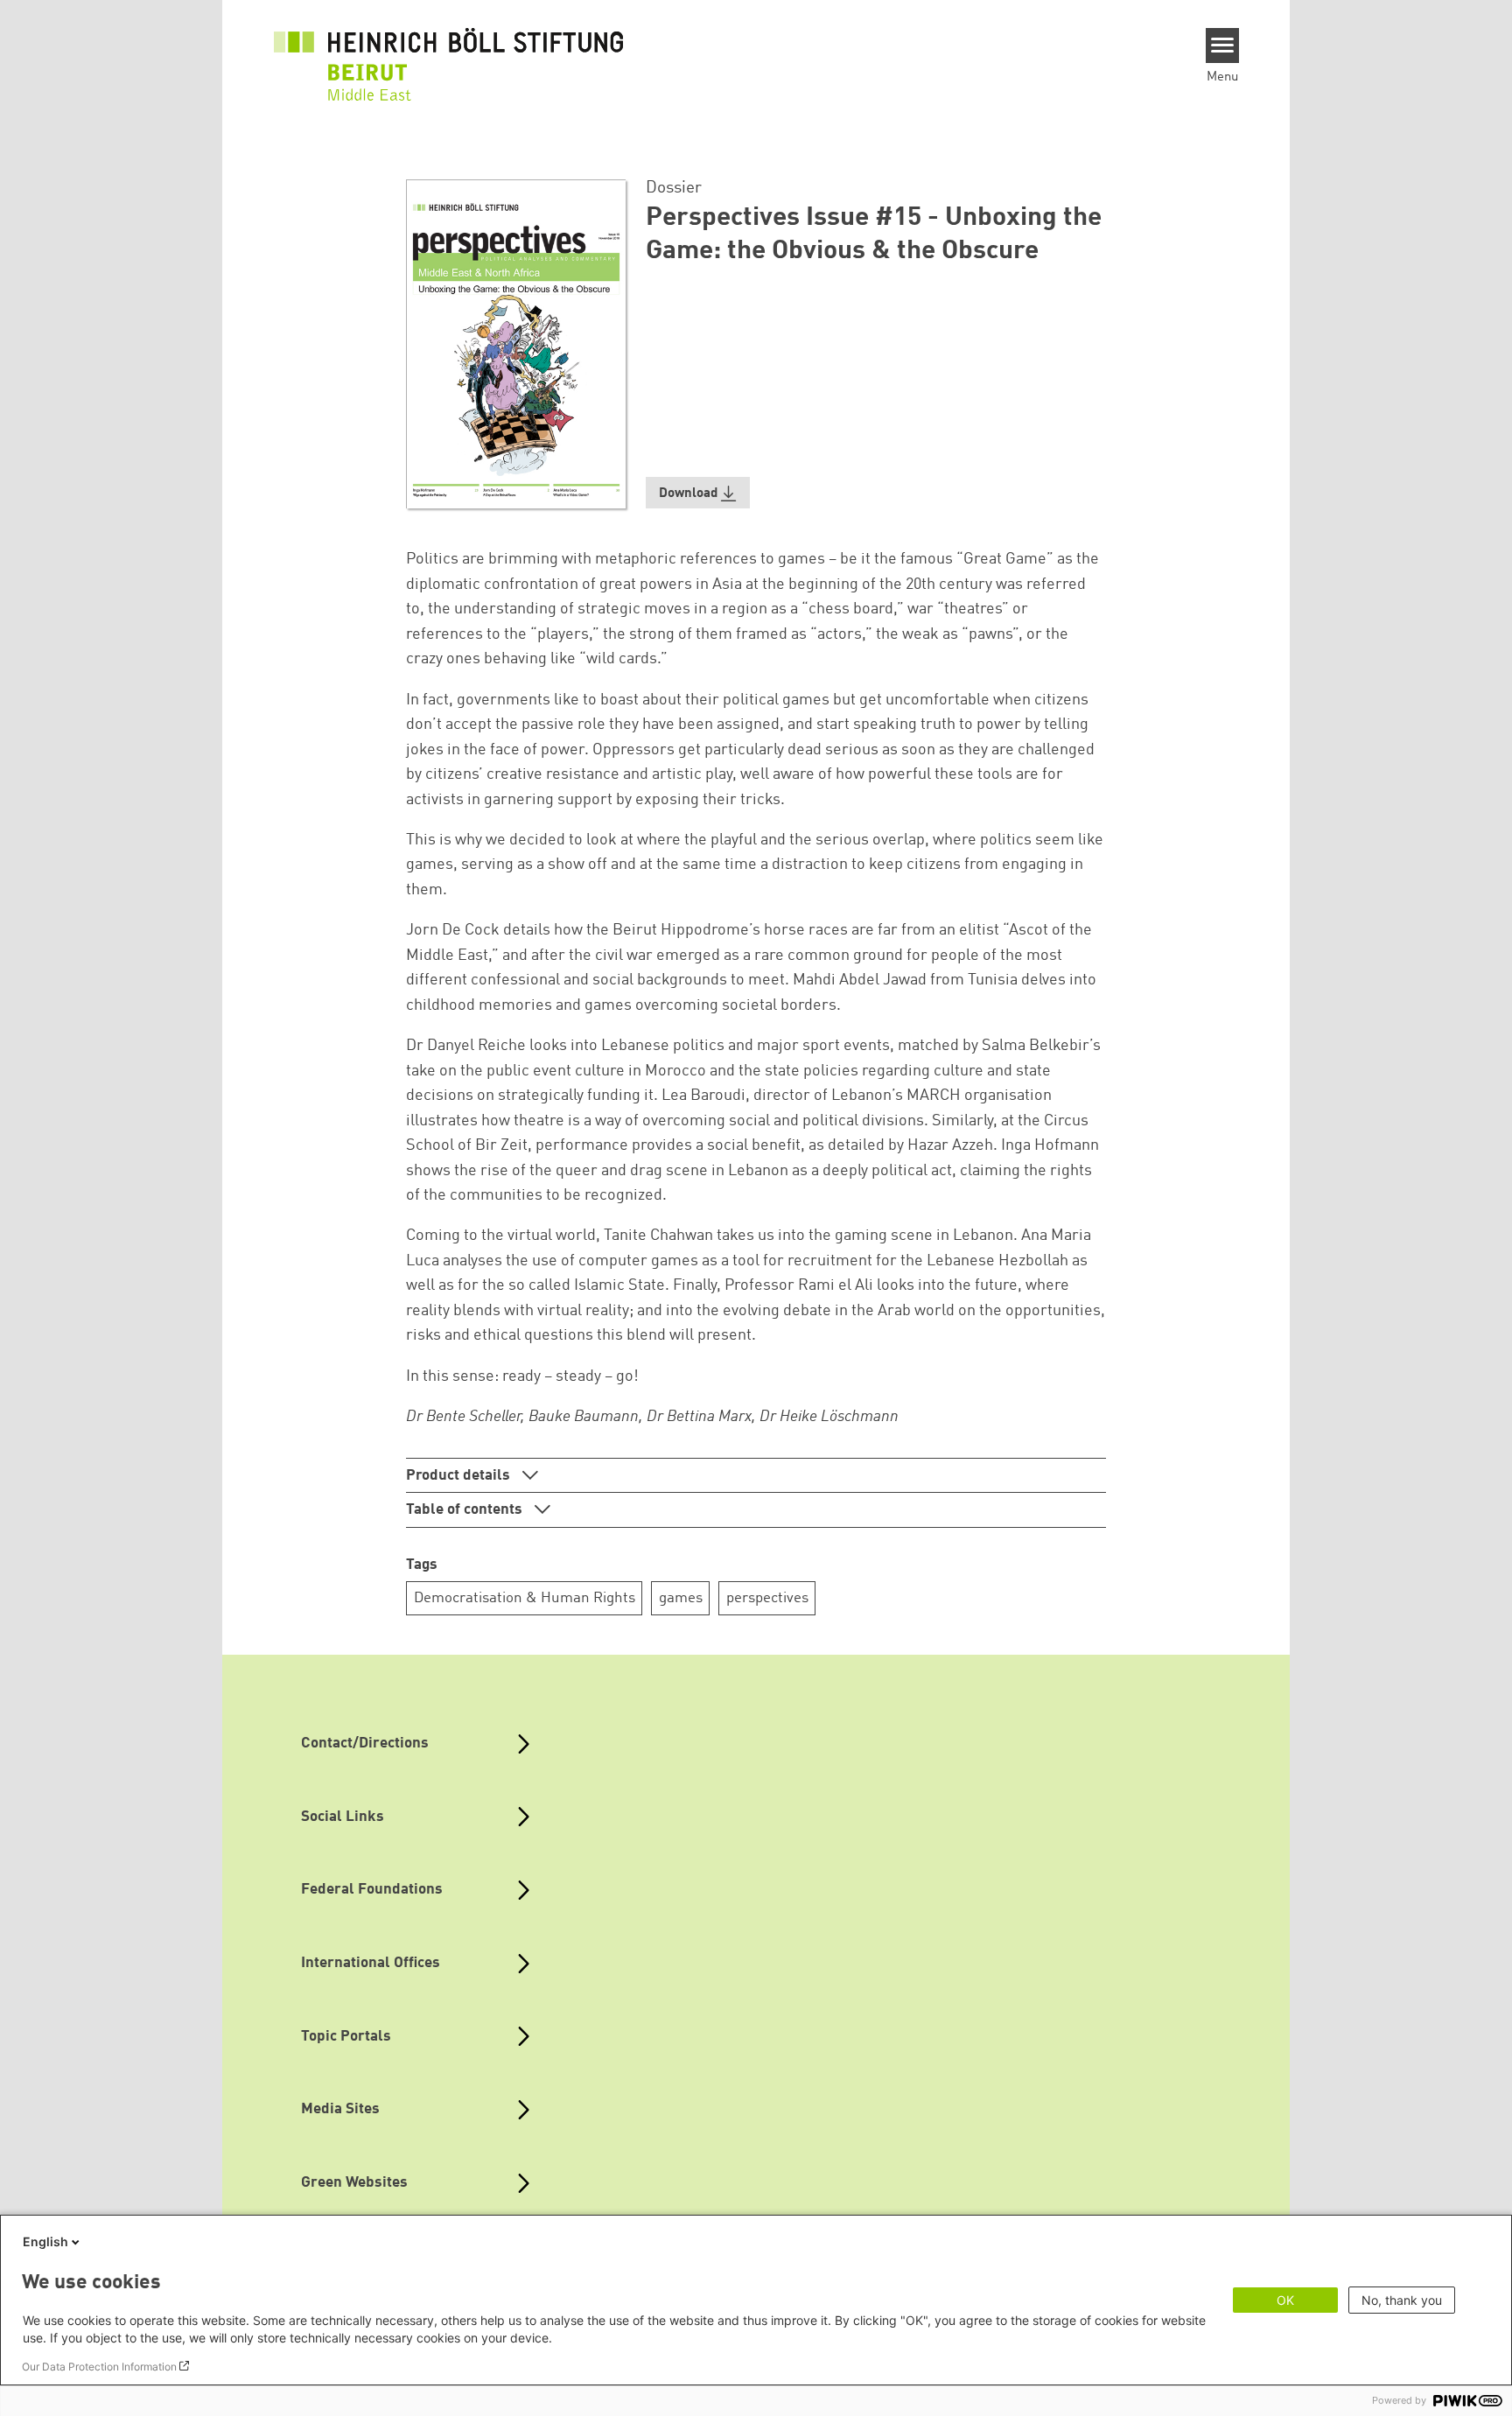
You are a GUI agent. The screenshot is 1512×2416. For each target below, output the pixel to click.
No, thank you (1402, 2300)
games (681, 1598)
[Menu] (1223, 46)
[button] (698, 493)
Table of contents (466, 1510)
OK (1285, 2300)
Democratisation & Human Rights (525, 1598)
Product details (460, 1476)
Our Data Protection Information (99, 2367)
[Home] (449, 54)
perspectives (767, 1598)
